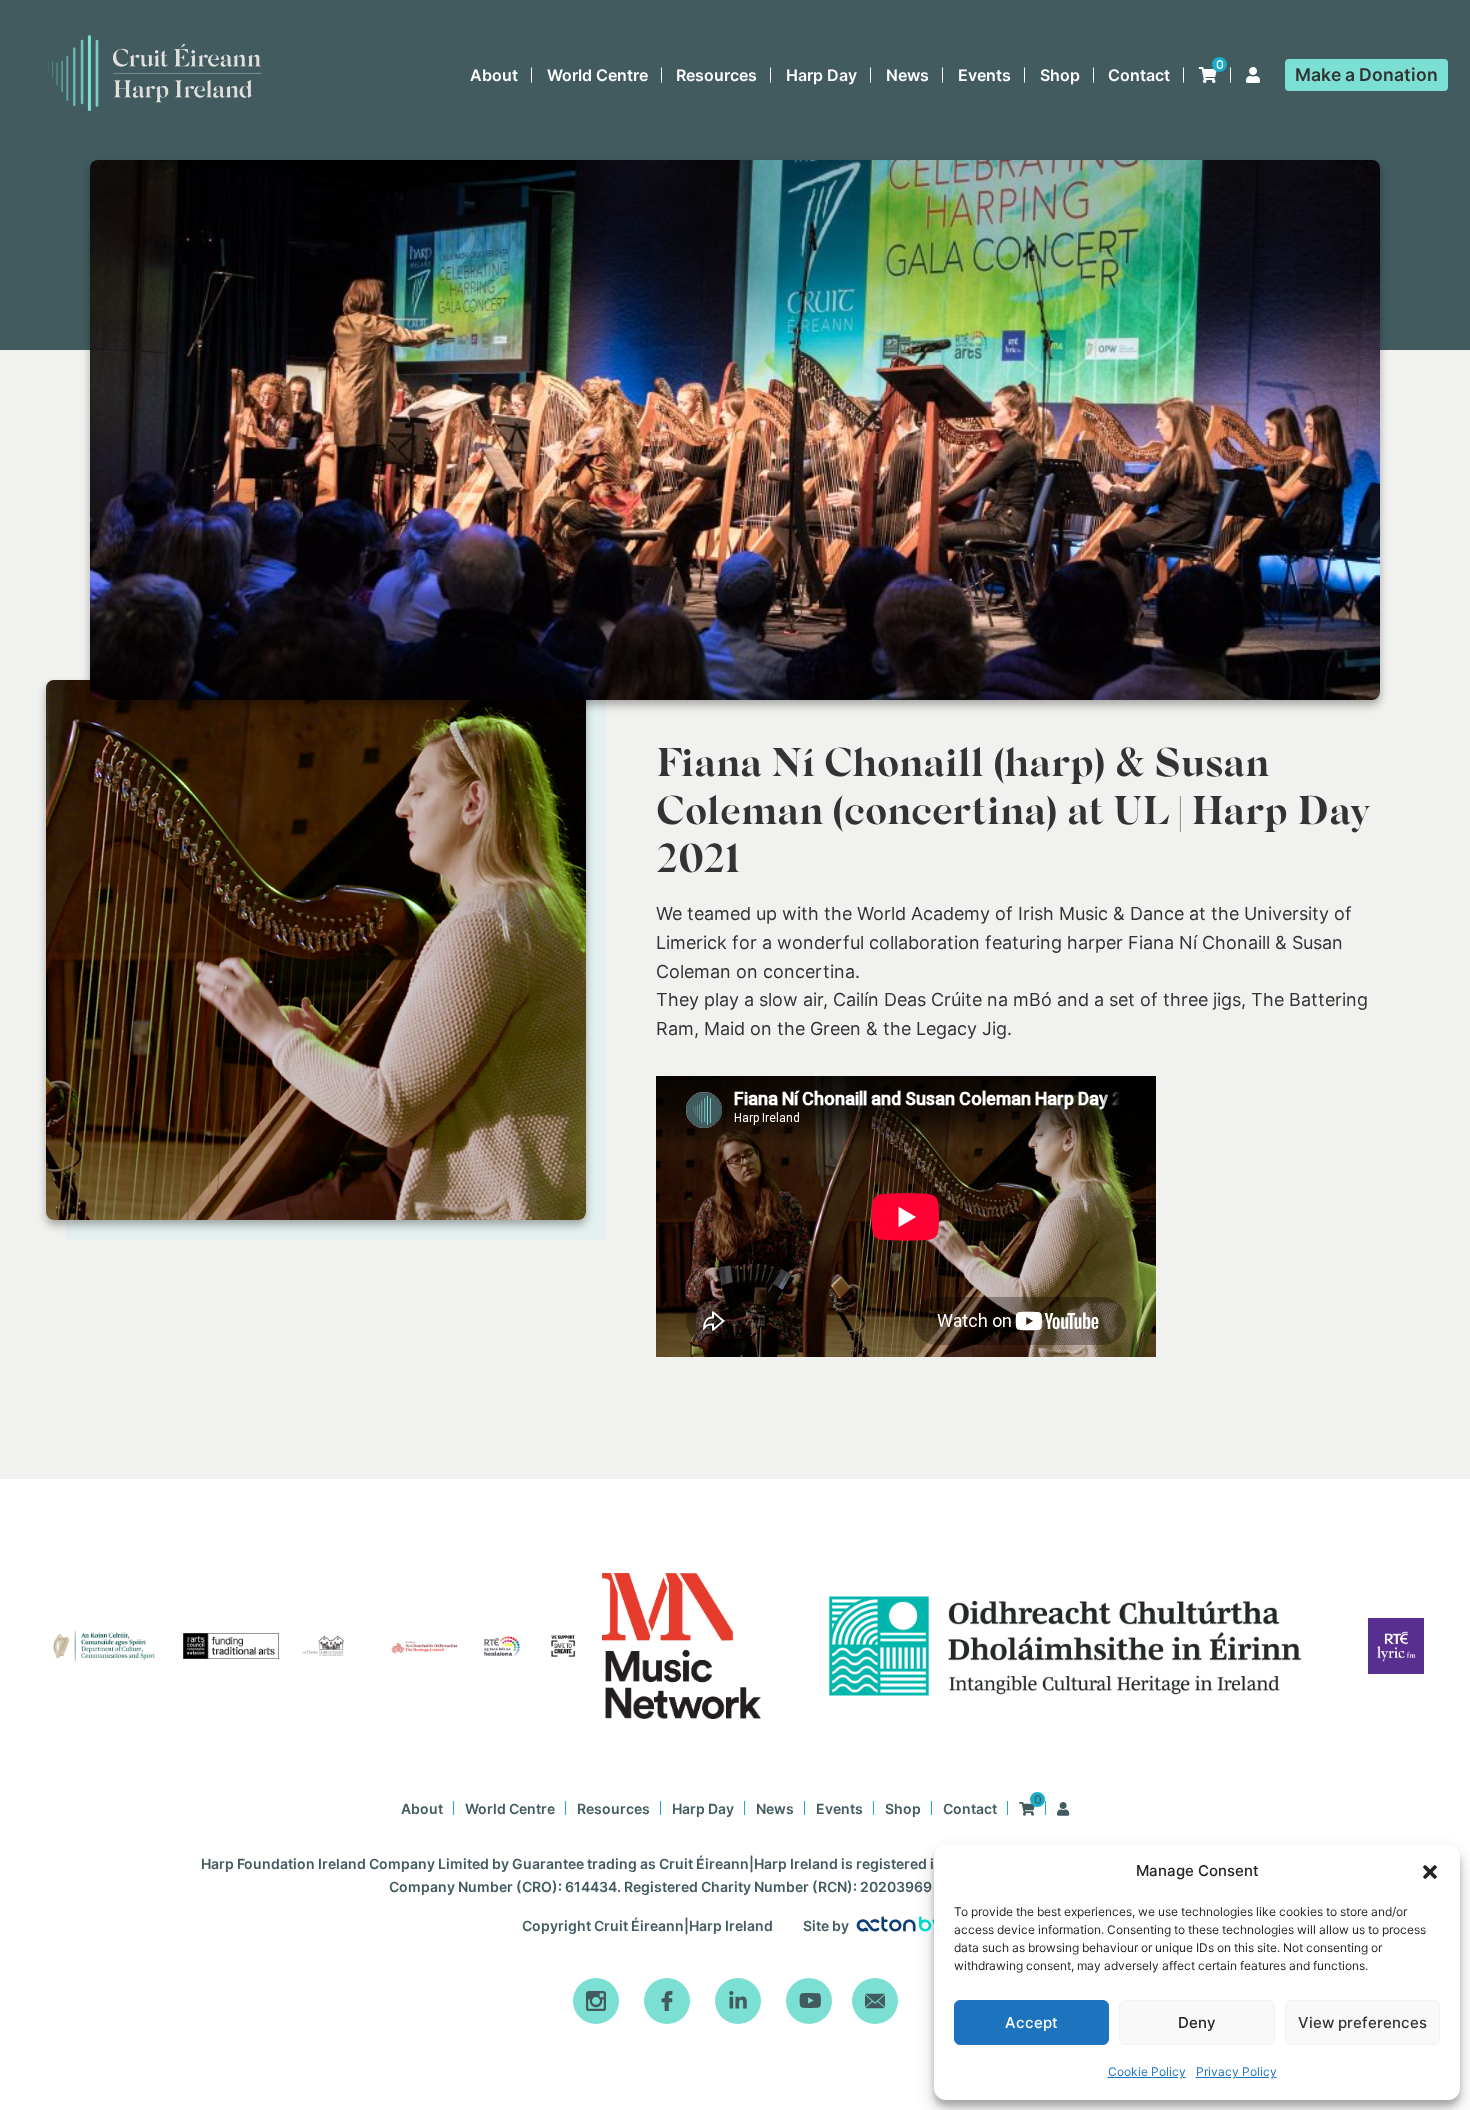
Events (984, 75)
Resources (716, 75)
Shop (1060, 75)
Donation (1366, 74)
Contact (1139, 75)
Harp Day (821, 75)
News (907, 75)
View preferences (1362, 2022)
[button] (1430, 1872)
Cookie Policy (1147, 2071)
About (494, 75)
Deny (1197, 2022)
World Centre (597, 75)
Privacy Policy (1236, 2071)
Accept (1031, 2022)
